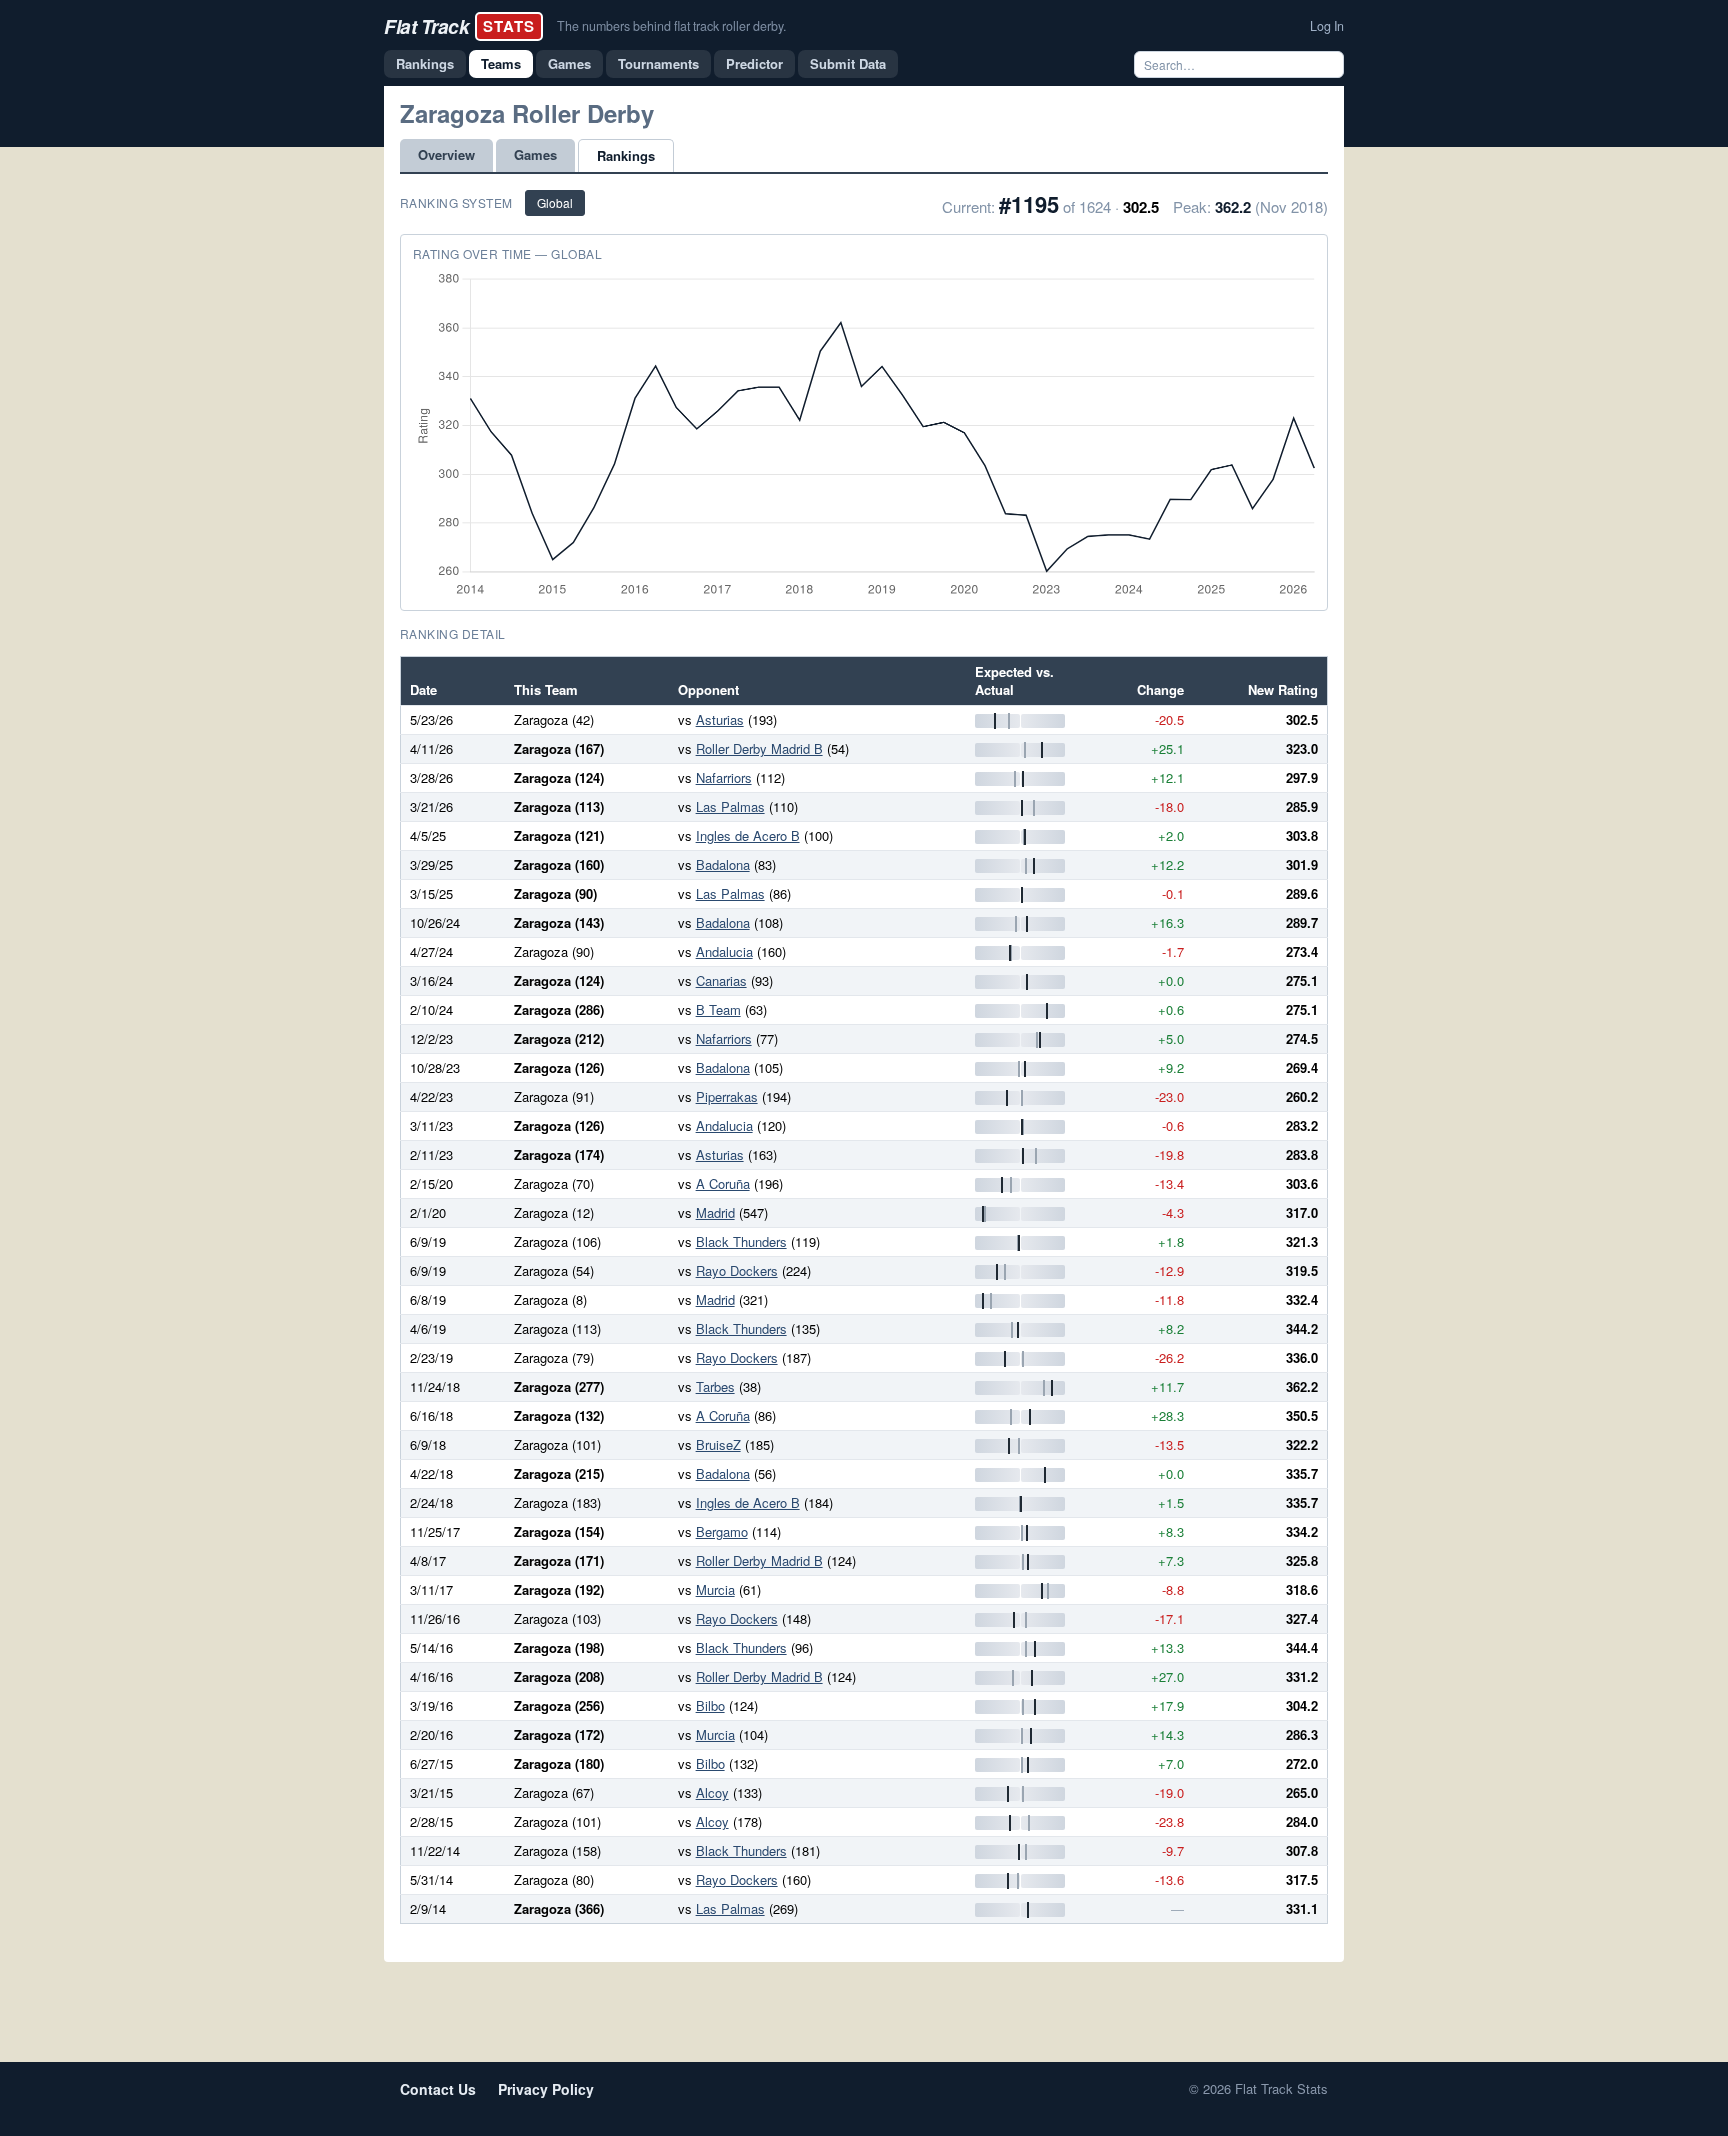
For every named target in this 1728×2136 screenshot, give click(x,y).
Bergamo (722, 1531)
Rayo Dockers (737, 1270)
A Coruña (723, 1183)
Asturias (720, 719)
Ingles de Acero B (748, 835)
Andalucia (724, 951)
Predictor (754, 63)
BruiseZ (718, 1444)
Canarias (721, 980)
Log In (1327, 26)
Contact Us (438, 2089)
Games (569, 63)
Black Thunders (741, 1241)
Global (555, 202)
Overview (446, 154)
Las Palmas (730, 806)
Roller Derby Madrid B (759, 748)
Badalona (723, 864)
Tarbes (715, 1386)
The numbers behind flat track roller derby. (671, 26)
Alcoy (712, 1792)
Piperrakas (727, 1096)
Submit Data (848, 63)
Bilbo (710, 1705)
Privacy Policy (546, 2089)
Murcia (715, 1589)
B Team (718, 1009)
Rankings (425, 63)
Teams (501, 63)
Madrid (715, 1212)
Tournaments (658, 63)
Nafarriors (724, 777)
